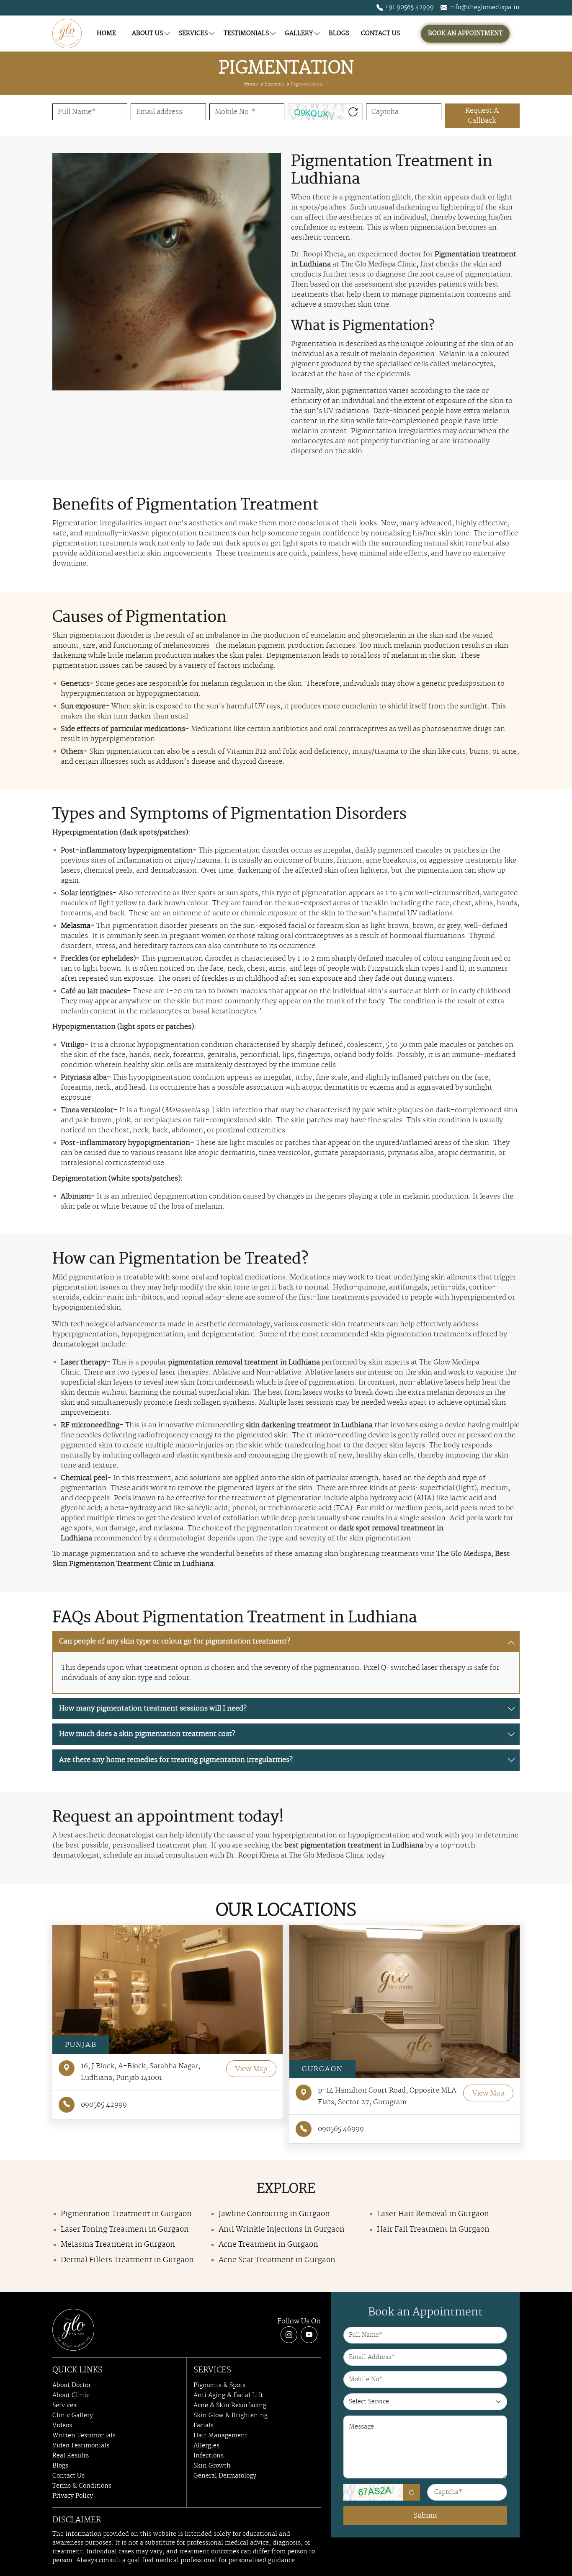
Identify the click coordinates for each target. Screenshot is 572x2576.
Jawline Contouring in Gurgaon (274, 2214)
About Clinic (71, 2395)
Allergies (206, 2446)
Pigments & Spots (219, 2385)
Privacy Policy (73, 2496)
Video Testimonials (81, 2446)
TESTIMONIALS (246, 34)
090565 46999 (341, 2129)
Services (274, 84)
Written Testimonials (84, 2436)
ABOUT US (147, 34)
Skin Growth (212, 2466)
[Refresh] (412, 2492)
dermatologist (76, 1344)
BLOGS (339, 34)
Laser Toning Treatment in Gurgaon (125, 2230)
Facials (204, 2426)
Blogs (60, 2466)
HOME (106, 34)
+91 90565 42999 (408, 8)
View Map (251, 2069)
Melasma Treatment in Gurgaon (118, 2245)
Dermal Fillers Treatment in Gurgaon (127, 2260)
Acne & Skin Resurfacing (230, 2405)
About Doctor (72, 2385)
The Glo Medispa (464, 1554)
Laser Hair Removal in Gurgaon (433, 2214)
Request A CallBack (482, 116)
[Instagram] (289, 2335)
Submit (425, 2516)
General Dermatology (225, 2476)
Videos (62, 2426)
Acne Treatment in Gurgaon (268, 2245)
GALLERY (299, 34)
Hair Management (220, 2436)
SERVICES (193, 34)
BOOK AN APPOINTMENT (465, 34)
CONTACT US (380, 34)
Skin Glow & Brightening (231, 2416)
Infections (209, 2456)
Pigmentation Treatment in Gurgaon (126, 2214)
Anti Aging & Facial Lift (228, 2395)
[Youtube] (309, 2335)
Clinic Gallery (73, 2416)
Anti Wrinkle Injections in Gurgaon (282, 2230)
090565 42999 (104, 2105)
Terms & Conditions (82, 2486)
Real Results (71, 2456)
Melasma (76, 926)
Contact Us (68, 2476)
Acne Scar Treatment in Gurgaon (277, 2260)
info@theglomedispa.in (483, 8)
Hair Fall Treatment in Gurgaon (433, 2230)
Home (251, 84)
